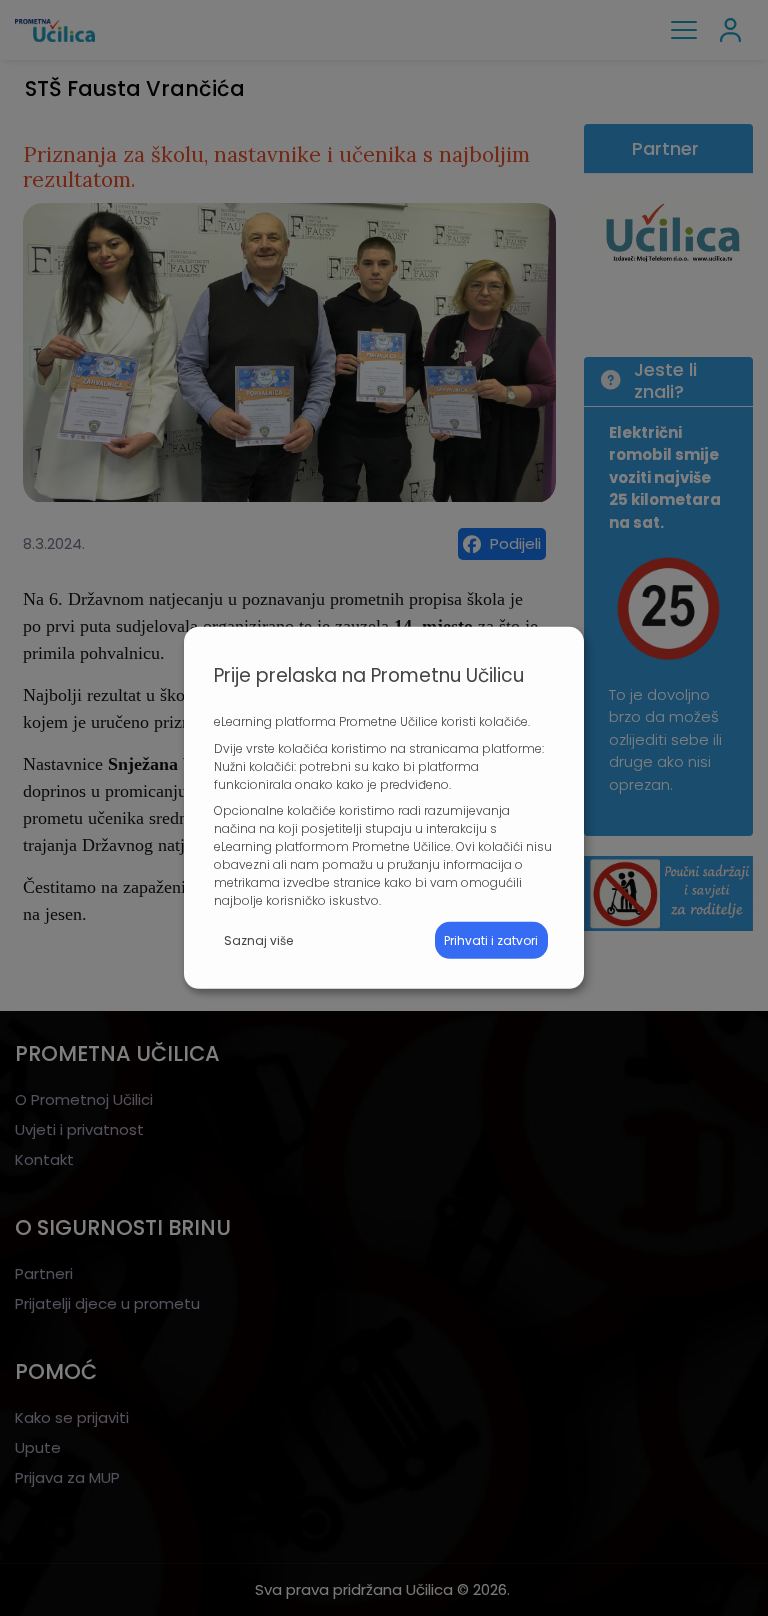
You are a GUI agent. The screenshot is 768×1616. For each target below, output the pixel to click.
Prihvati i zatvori (491, 940)
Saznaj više (258, 940)
